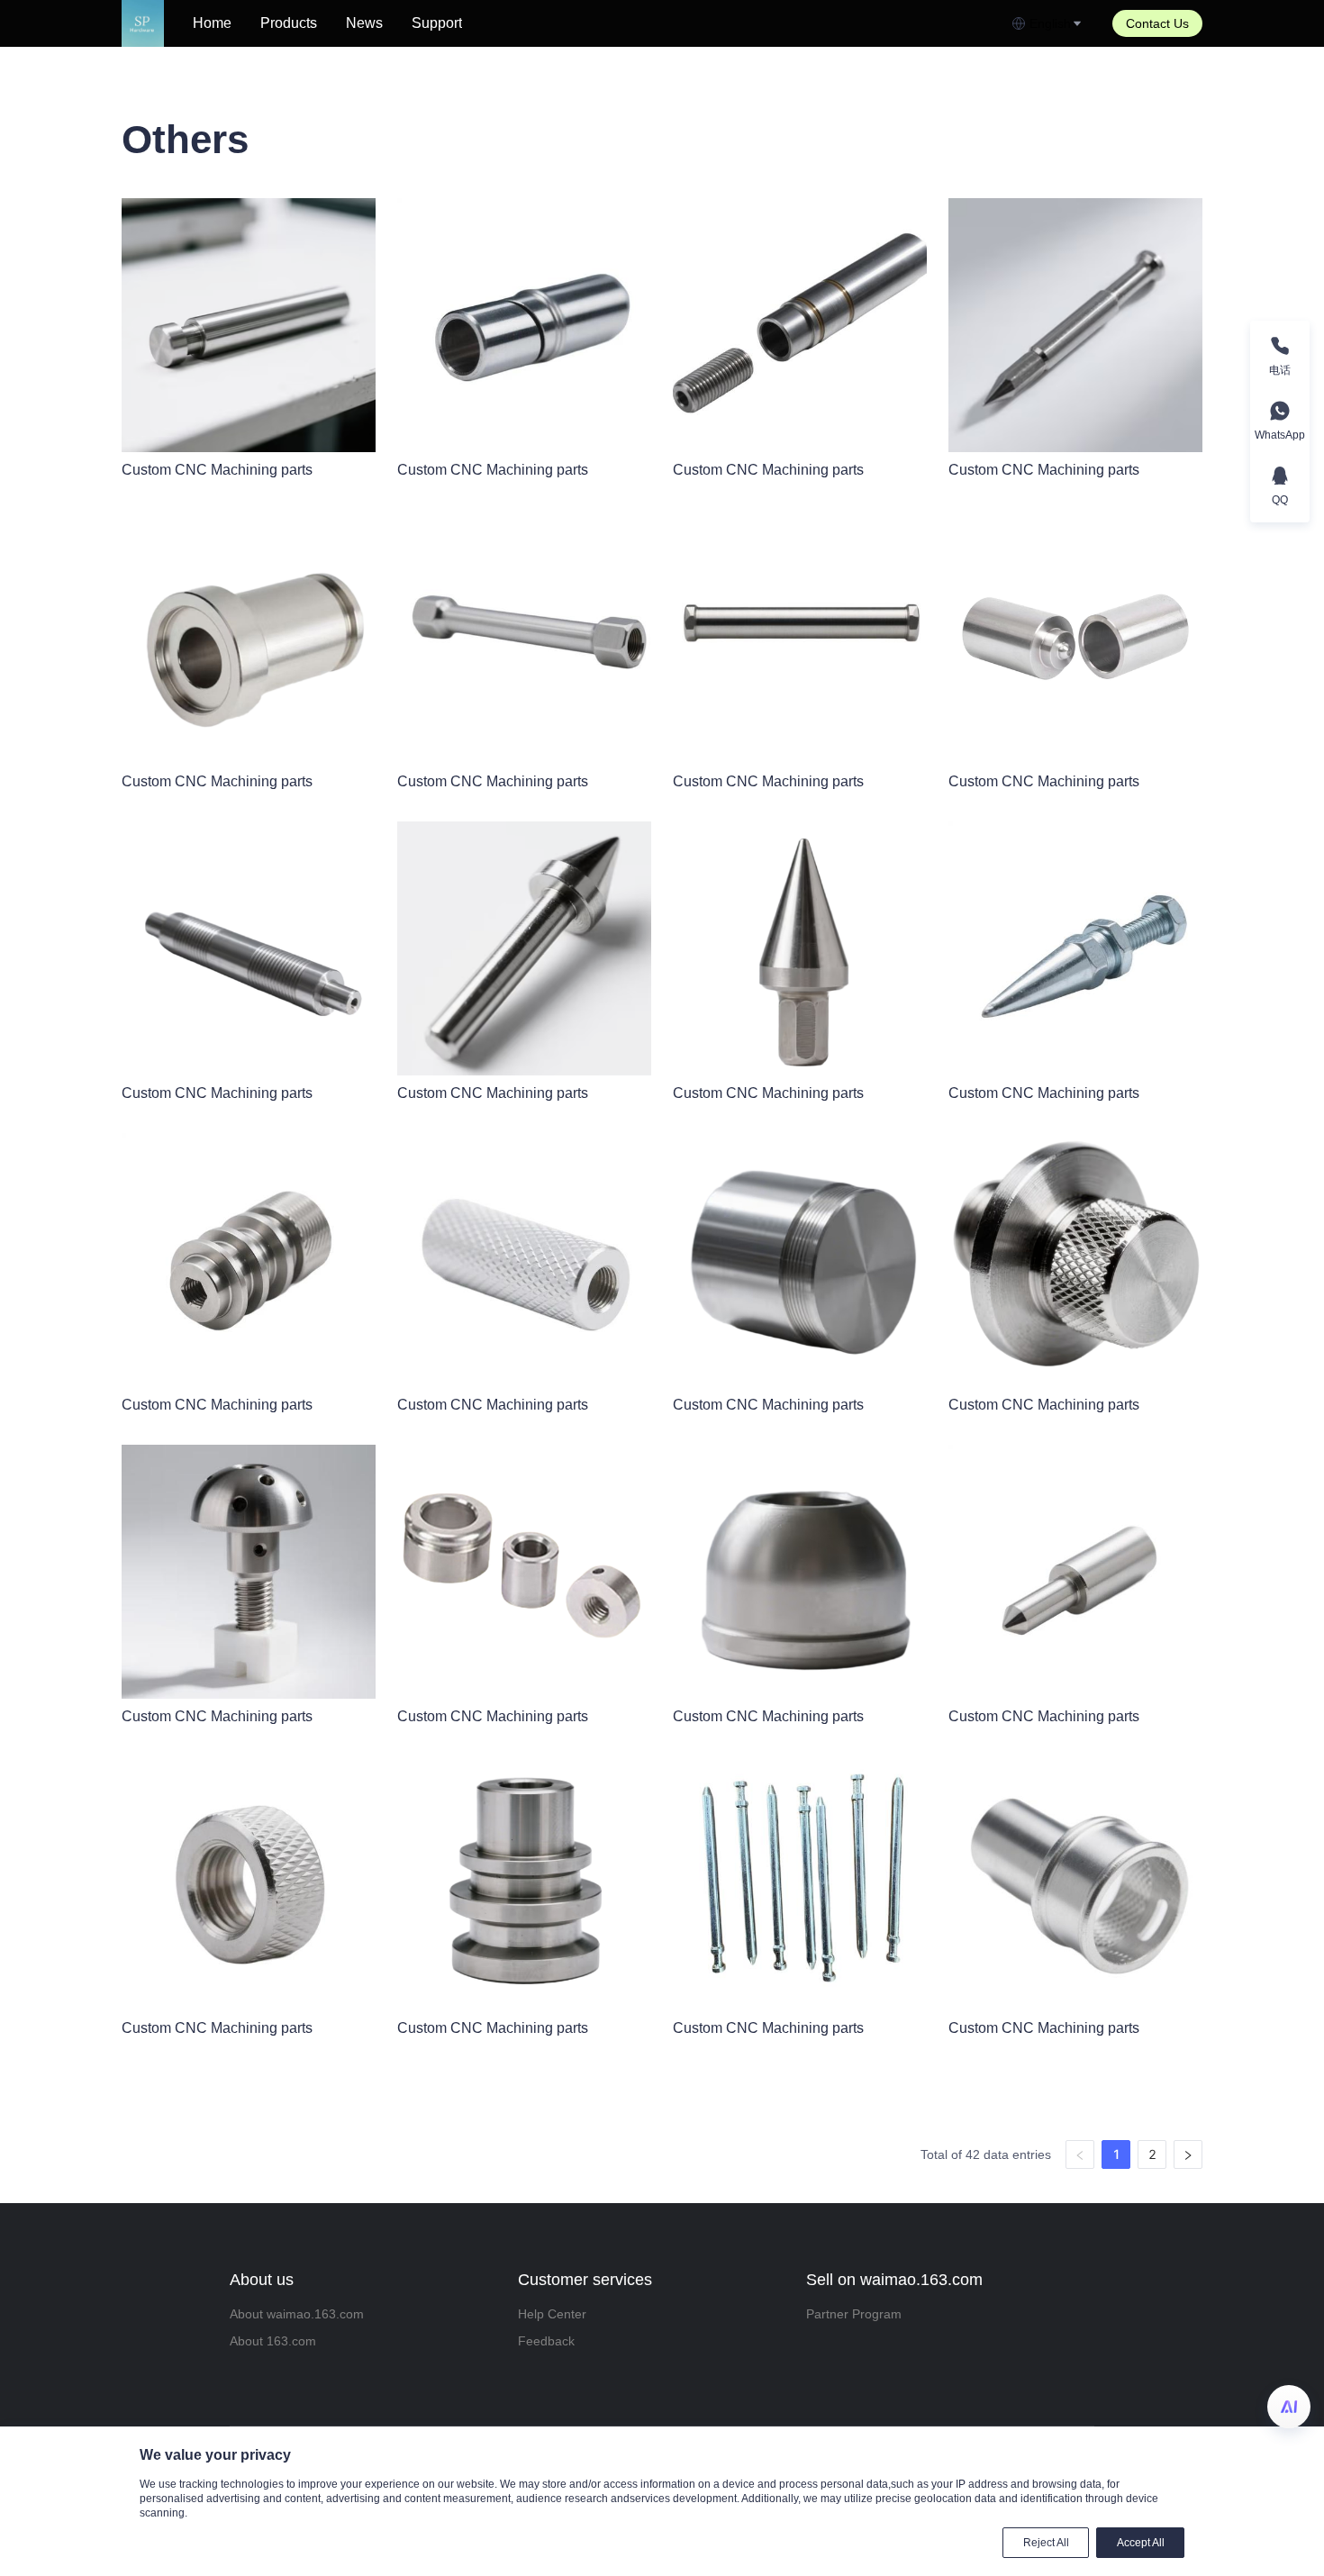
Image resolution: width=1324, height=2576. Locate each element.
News (364, 23)
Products (289, 23)
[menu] (595, 23)
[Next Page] (1188, 2154)
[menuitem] (212, 23)
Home (212, 23)
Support (437, 23)
